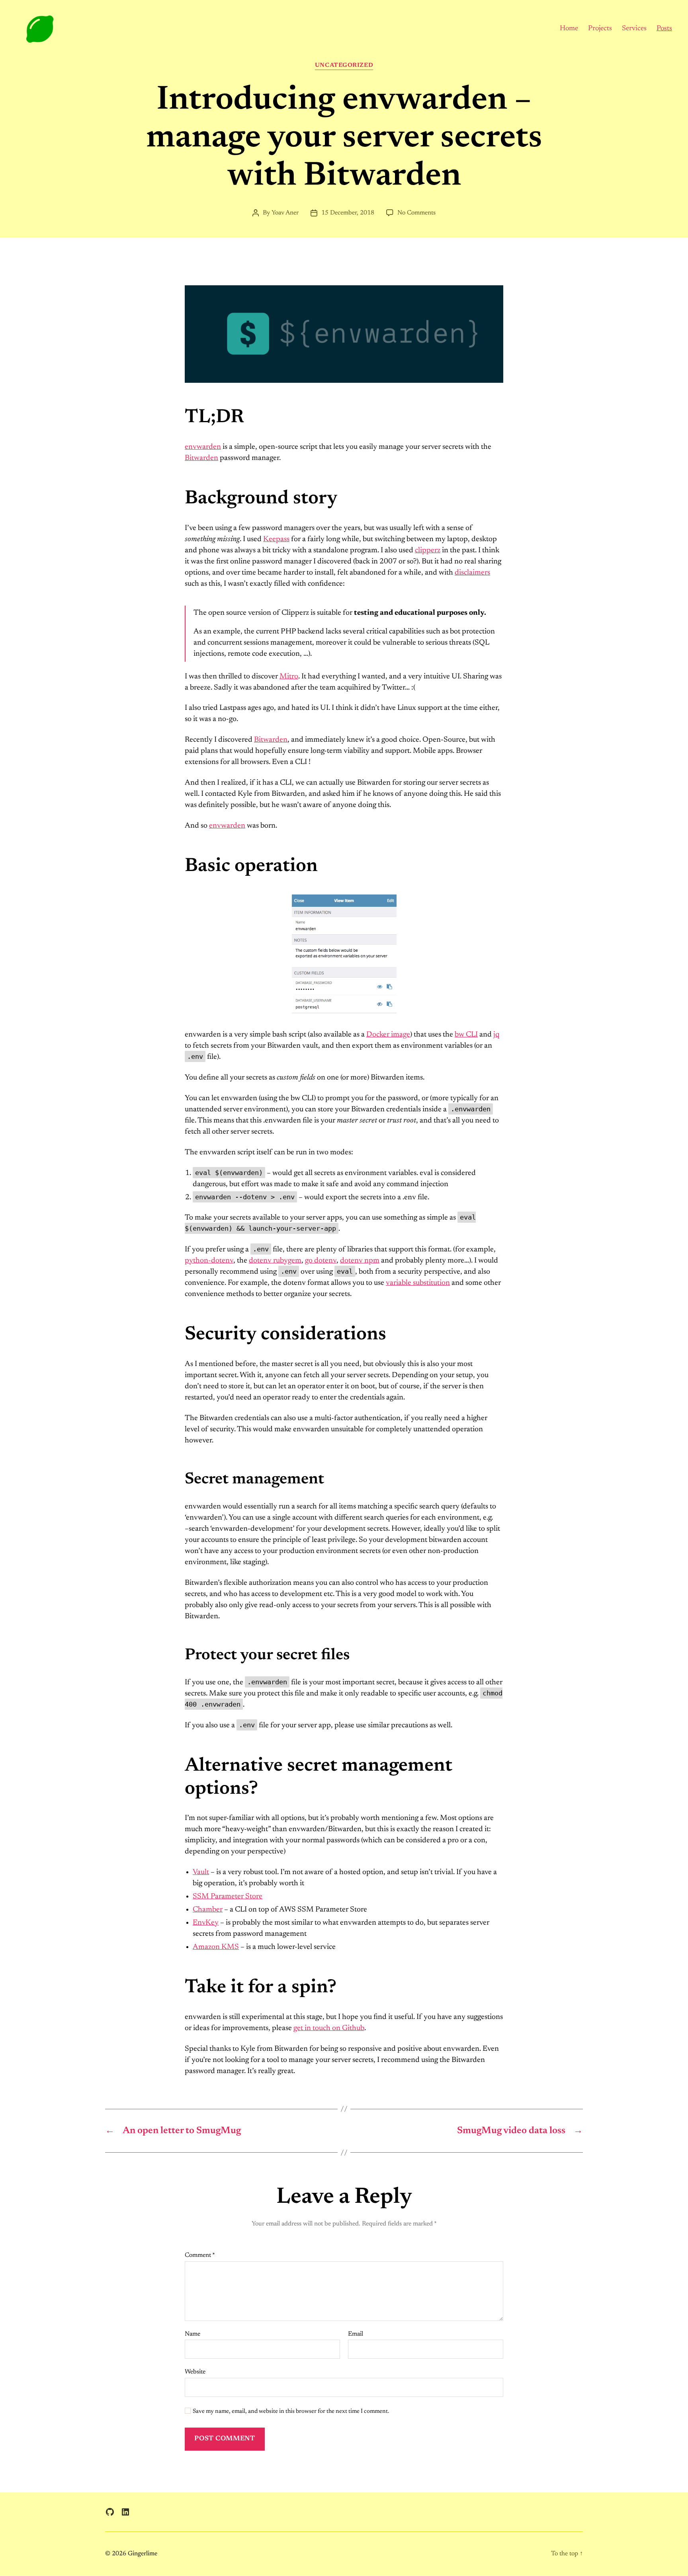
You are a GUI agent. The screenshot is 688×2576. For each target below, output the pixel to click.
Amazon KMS (216, 1947)
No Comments (416, 213)
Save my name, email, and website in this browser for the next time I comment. (291, 2411)
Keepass (276, 539)
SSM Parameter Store (228, 1897)
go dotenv (321, 1261)
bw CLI (466, 1035)
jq (496, 1035)
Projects (600, 29)
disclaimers (472, 573)
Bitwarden (201, 458)
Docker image (388, 1035)
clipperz (428, 550)
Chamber (208, 1910)
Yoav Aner (285, 213)
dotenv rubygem (275, 1261)
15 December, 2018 (348, 213)
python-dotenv (209, 1261)
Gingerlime (143, 2554)
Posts (664, 29)
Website (195, 2372)
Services (634, 29)
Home (569, 29)
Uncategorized (344, 65)
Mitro (289, 677)
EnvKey (206, 1923)
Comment (200, 2255)
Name (193, 2334)
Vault (201, 1872)
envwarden (203, 447)
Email (356, 2334)
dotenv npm (360, 1261)
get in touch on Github (329, 2028)
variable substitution (418, 1283)
